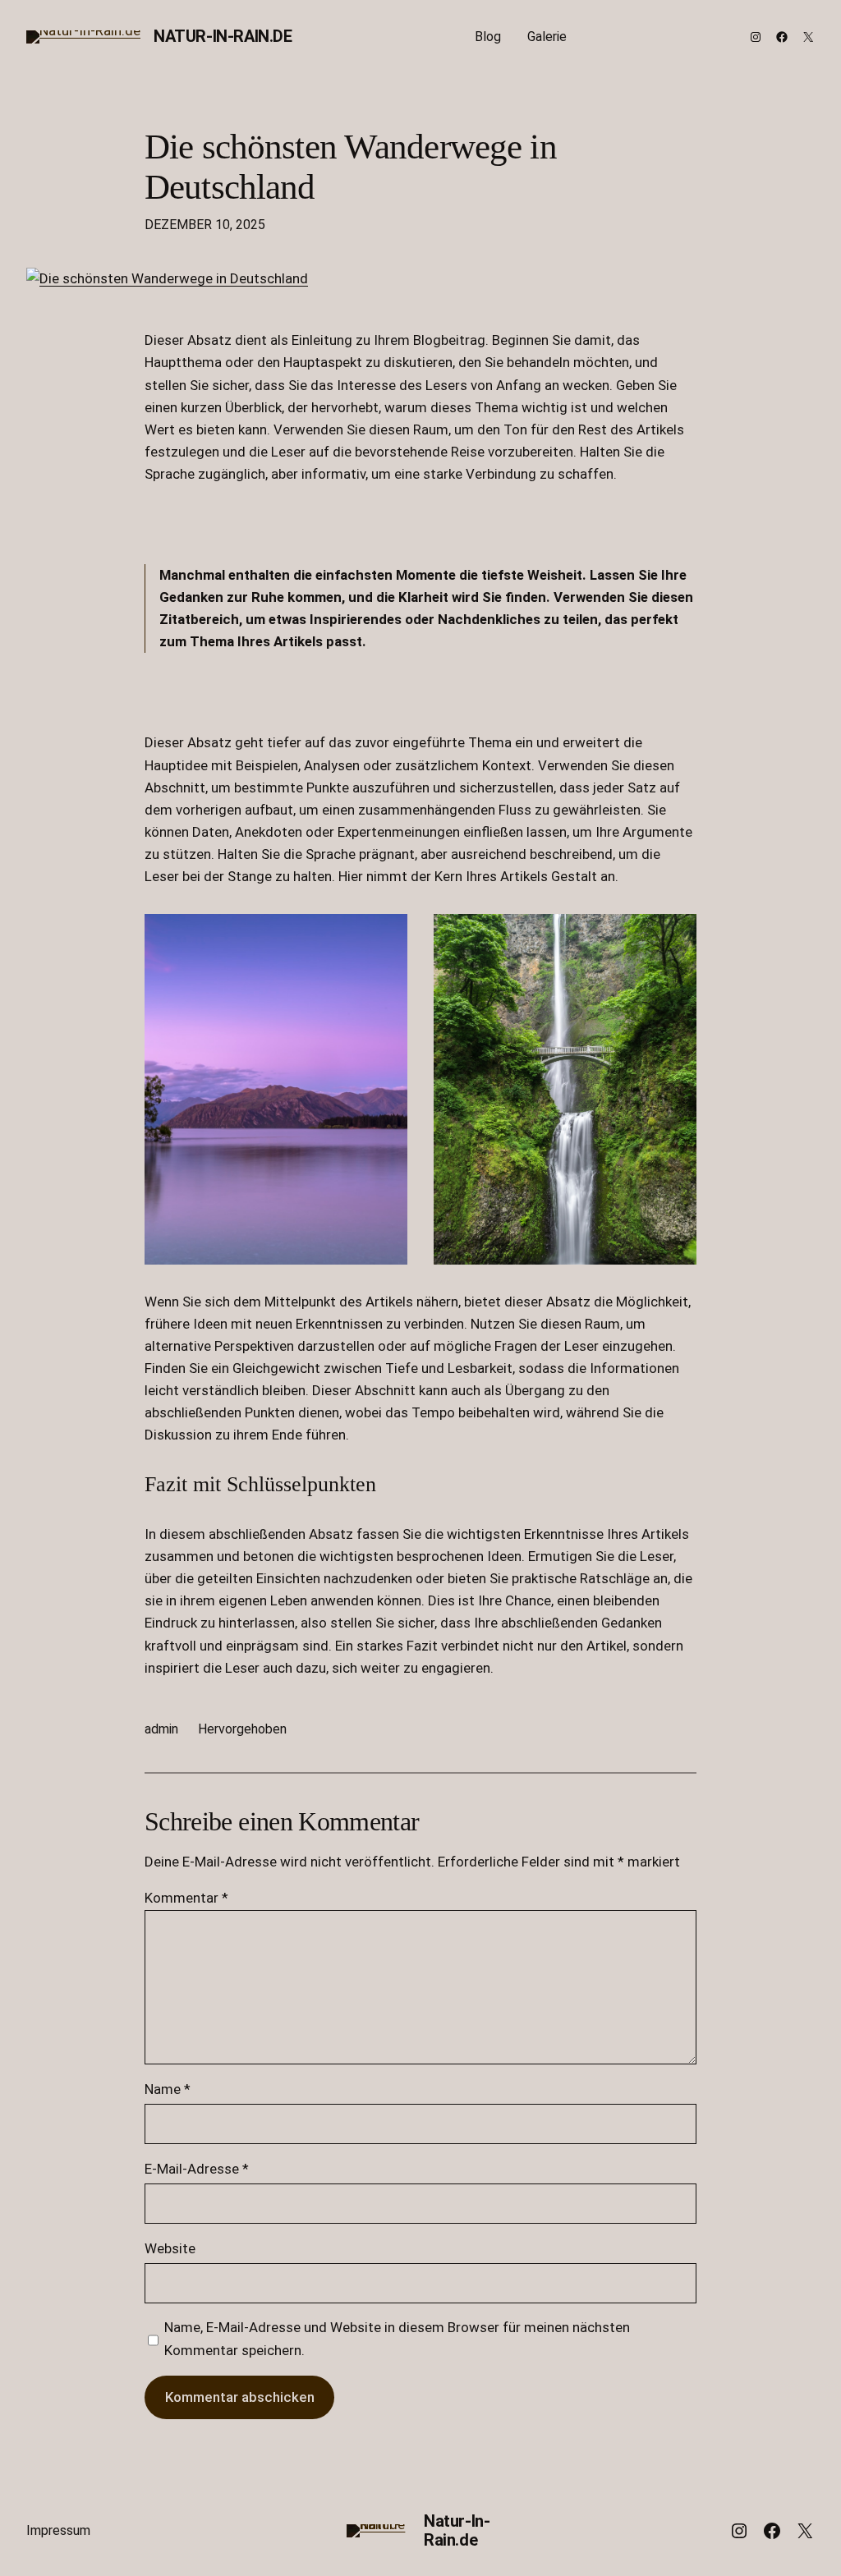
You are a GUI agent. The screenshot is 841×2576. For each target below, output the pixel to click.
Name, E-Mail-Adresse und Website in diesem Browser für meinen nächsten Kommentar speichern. (397, 2338)
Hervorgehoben (242, 1729)
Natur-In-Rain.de (223, 36)
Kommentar (186, 1898)
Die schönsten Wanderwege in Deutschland (351, 167)
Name (168, 2089)
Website (170, 2248)
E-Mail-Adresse (197, 2169)
